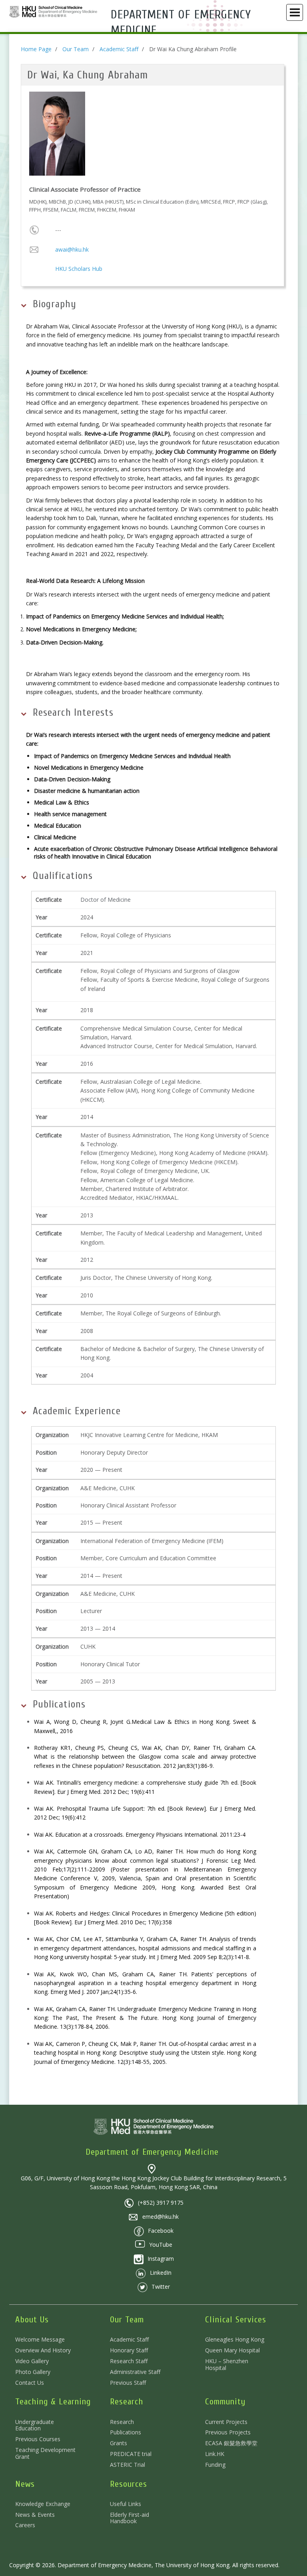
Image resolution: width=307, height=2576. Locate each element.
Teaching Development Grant (45, 2453)
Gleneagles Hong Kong (235, 2339)
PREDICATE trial (131, 2454)
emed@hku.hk (160, 2217)
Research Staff (129, 2361)
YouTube (161, 2245)
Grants (119, 2443)
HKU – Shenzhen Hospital (227, 2364)
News (25, 2484)
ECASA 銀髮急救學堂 (231, 2443)
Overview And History (43, 2350)
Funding (215, 2465)
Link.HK (215, 2454)
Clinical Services (236, 2320)
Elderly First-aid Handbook (130, 2518)
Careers (25, 2525)
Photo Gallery (33, 2372)
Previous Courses (38, 2439)
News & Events (35, 2515)
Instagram (161, 2259)
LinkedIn (161, 2273)
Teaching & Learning (53, 2402)
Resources (129, 2484)
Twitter (161, 2287)
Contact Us (30, 2383)
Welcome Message (40, 2339)
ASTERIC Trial (128, 2465)
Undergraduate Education (35, 2425)
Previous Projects (228, 2432)
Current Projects (226, 2422)
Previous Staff (128, 2383)
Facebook (161, 2231)
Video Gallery (32, 2361)
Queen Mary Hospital (232, 2350)
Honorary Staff (129, 2350)
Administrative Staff (135, 2372)
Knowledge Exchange (43, 2504)
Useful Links (126, 2504)
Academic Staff (119, 49)
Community (225, 2402)
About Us (32, 2320)
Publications (126, 2432)
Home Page (36, 49)
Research (127, 2402)
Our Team (76, 49)
